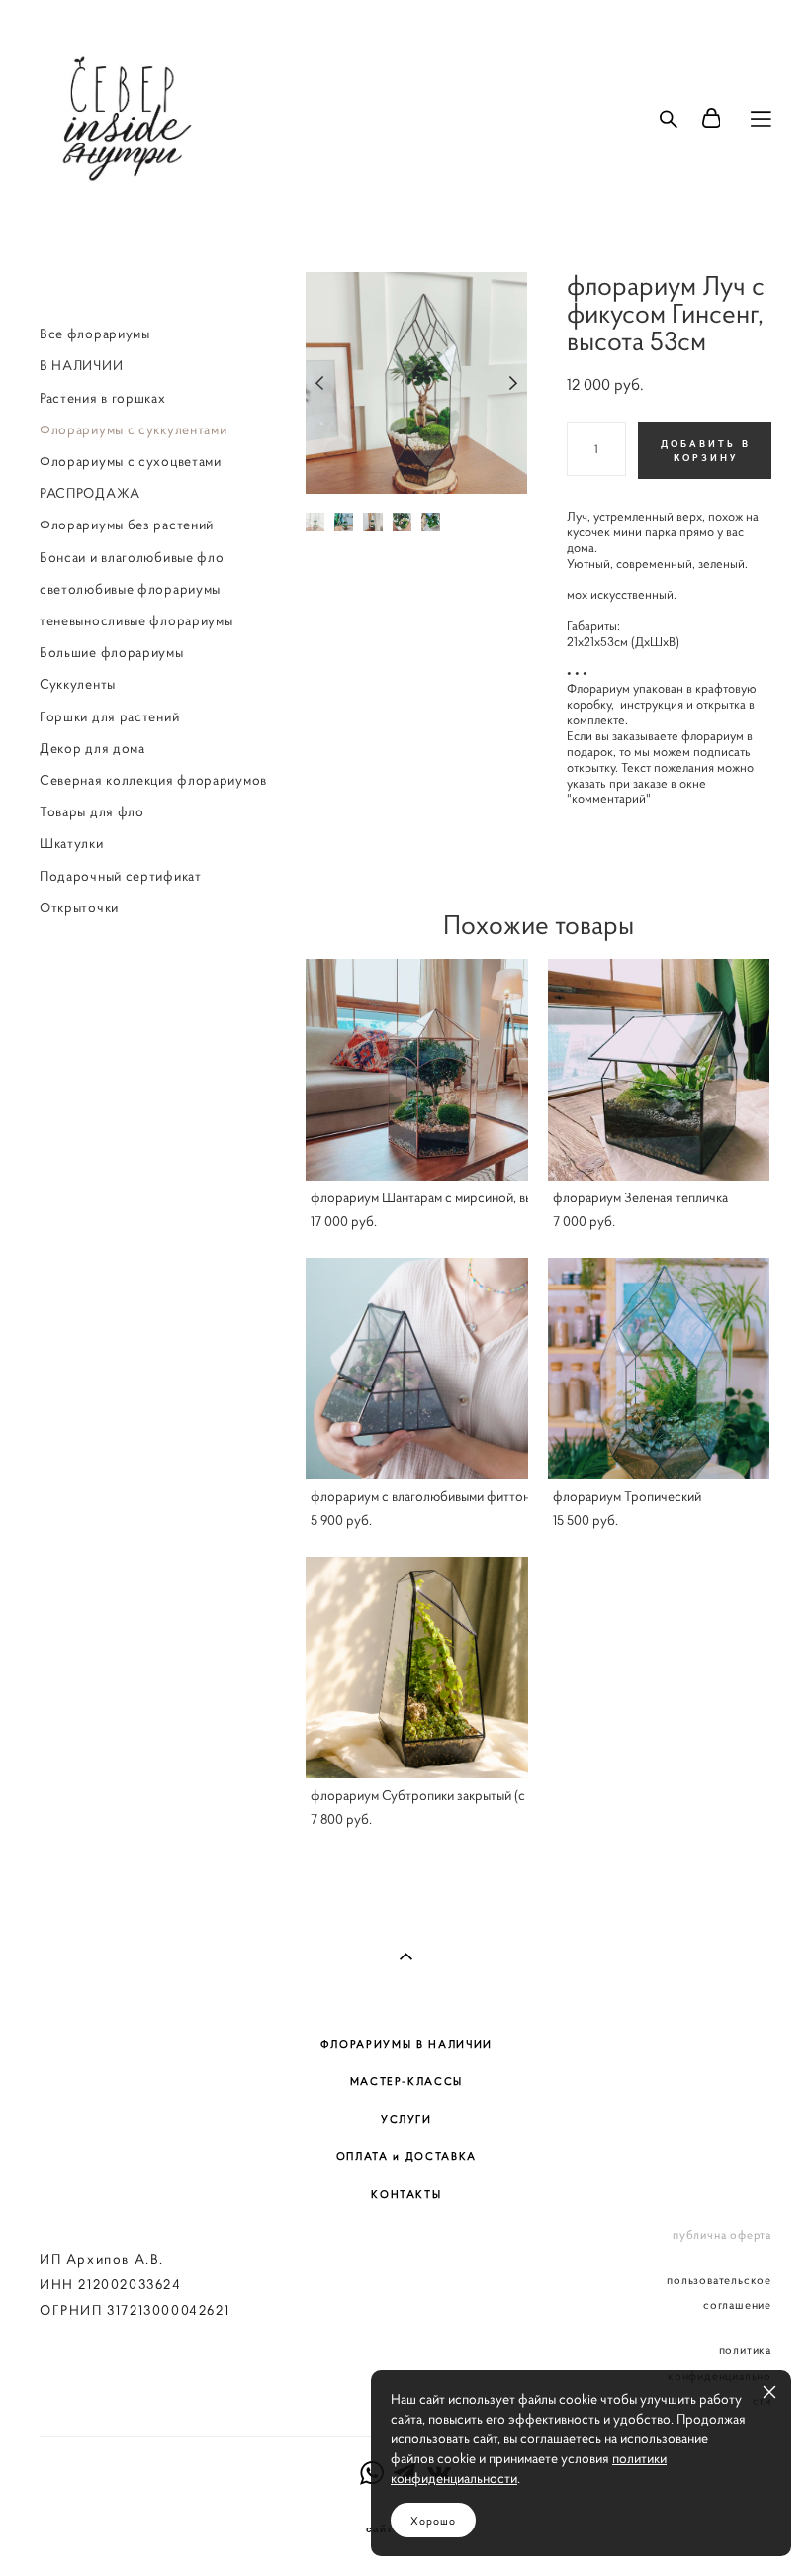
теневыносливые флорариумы (136, 620)
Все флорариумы (95, 334)
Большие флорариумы (112, 652)
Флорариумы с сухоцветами (131, 461)
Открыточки (79, 907)
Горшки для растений (109, 716)
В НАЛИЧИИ (81, 365)
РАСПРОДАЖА (90, 493)
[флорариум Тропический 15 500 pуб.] (659, 1369)
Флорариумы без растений (127, 525)
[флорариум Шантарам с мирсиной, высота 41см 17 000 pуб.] (417, 1070)
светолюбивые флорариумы (130, 589)
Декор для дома (92, 748)
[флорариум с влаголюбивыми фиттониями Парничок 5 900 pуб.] (417, 1369)
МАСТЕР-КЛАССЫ (406, 2081)
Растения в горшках (103, 398)
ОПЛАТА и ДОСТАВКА (406, 2156)
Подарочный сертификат (121, 876)
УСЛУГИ (406, 2119)
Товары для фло (92, 811)
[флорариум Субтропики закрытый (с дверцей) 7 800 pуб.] (417, 1668)
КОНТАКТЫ (406, 2194)
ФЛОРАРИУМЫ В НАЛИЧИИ (406, 2044)
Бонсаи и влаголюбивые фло (132, 557)
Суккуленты (78, 684)
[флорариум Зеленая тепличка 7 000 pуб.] (659, 1070)
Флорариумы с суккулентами (134, 429)
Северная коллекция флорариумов (153, 780)
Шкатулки (72, 843)
